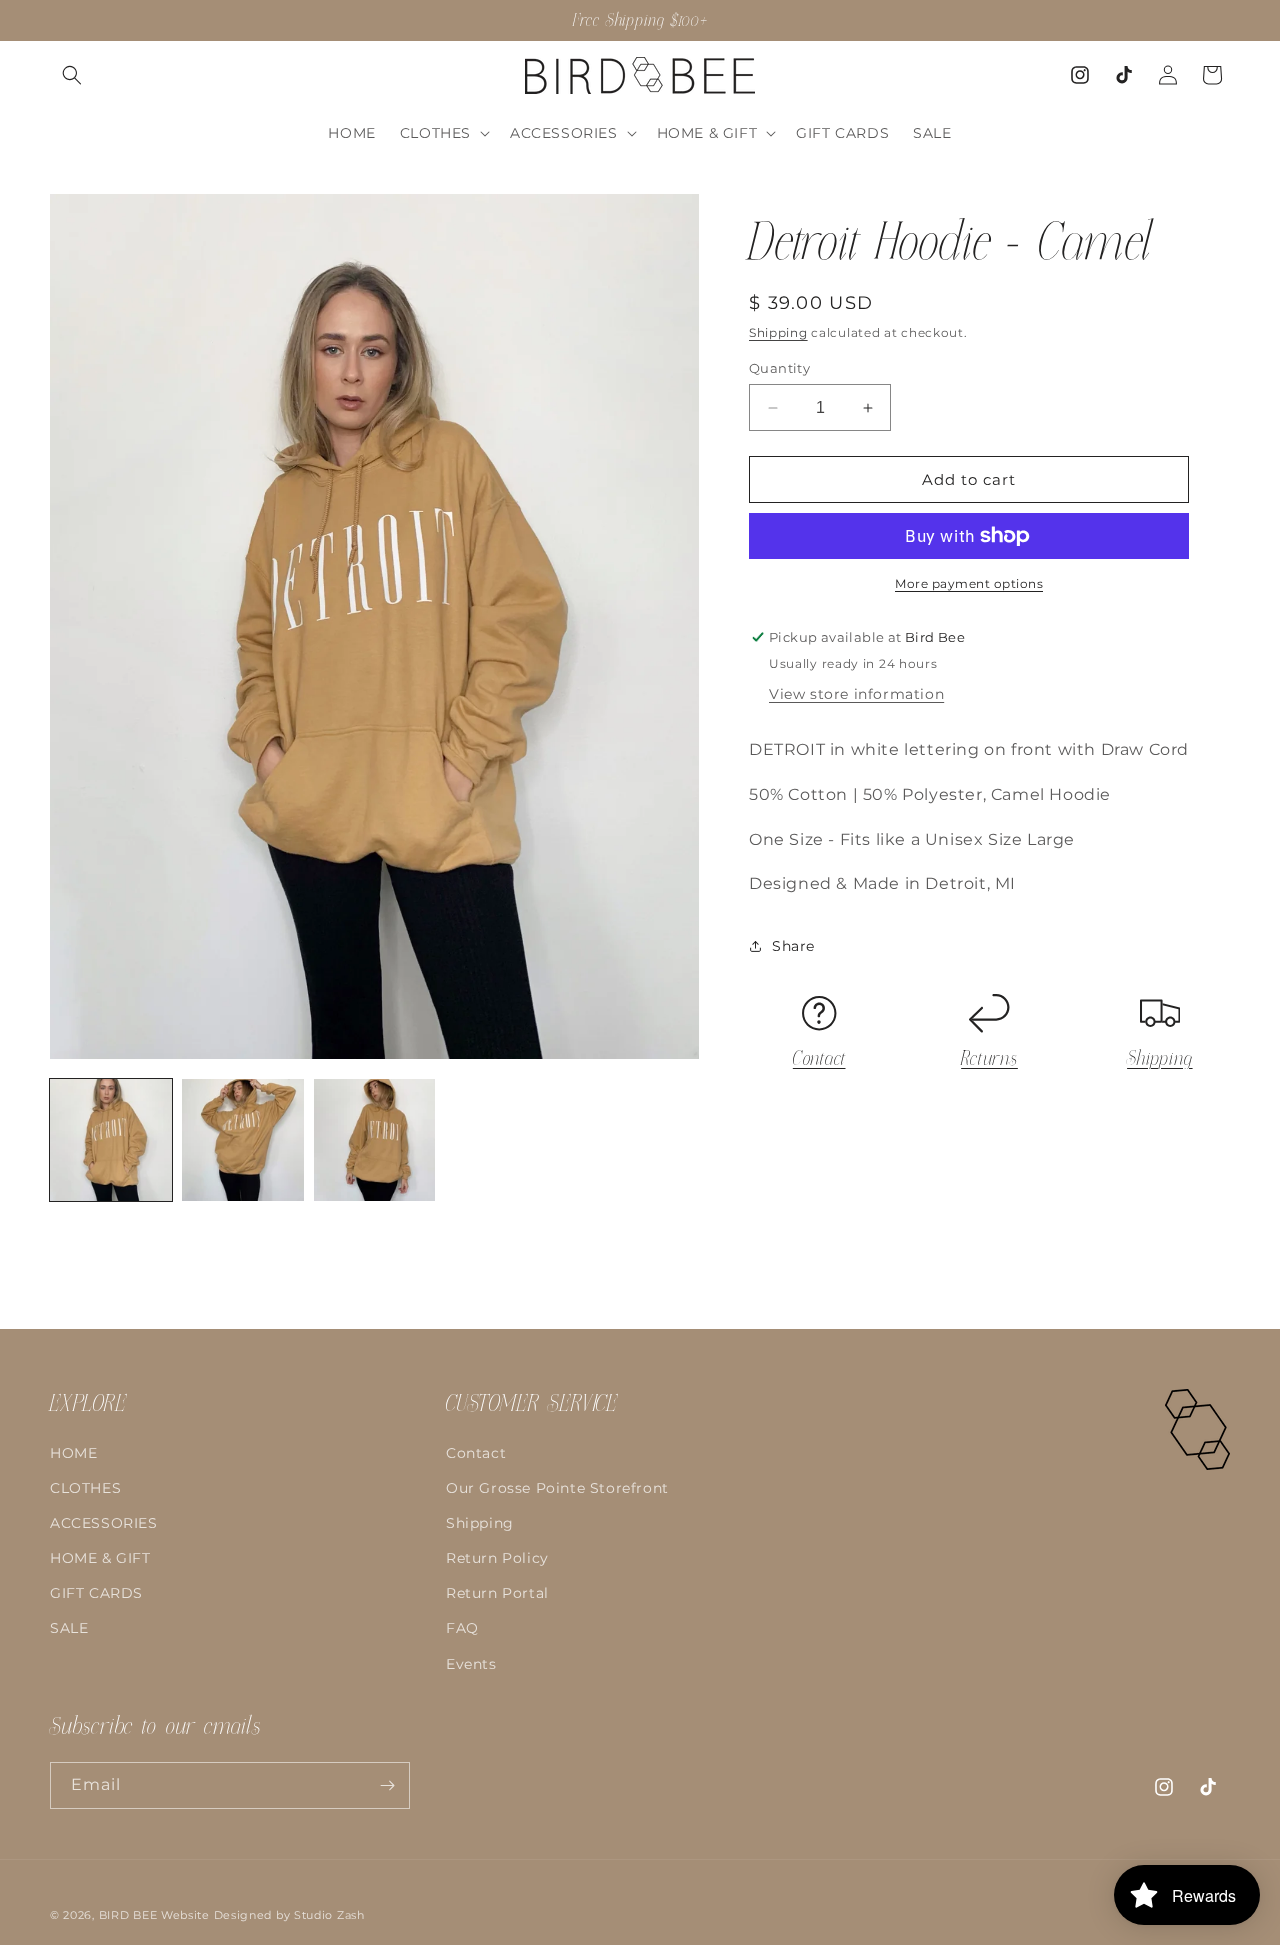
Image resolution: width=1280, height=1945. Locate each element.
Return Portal (497, 1594)
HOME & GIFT (100, 1559)
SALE (69, 1629)
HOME (73, 1453)
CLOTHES (85, 1488)
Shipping (778, 332)
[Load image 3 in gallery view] (375, 1140)
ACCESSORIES (104, 1523)
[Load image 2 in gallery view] (243, 1140)
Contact (819, 1059)
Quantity (779, 368)
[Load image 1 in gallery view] (111, 1140)
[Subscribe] (387, 1785)
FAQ (462, 1629)
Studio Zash (329, 1915)
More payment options (969, 583)
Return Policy (497, 1559)
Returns (989, 1059)
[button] (72, 75)
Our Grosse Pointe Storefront (557, 1488)
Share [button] (793, 946)
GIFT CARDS (96, 1594)
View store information (856, 694)
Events (471, 1664)
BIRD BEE (128, 1915)
